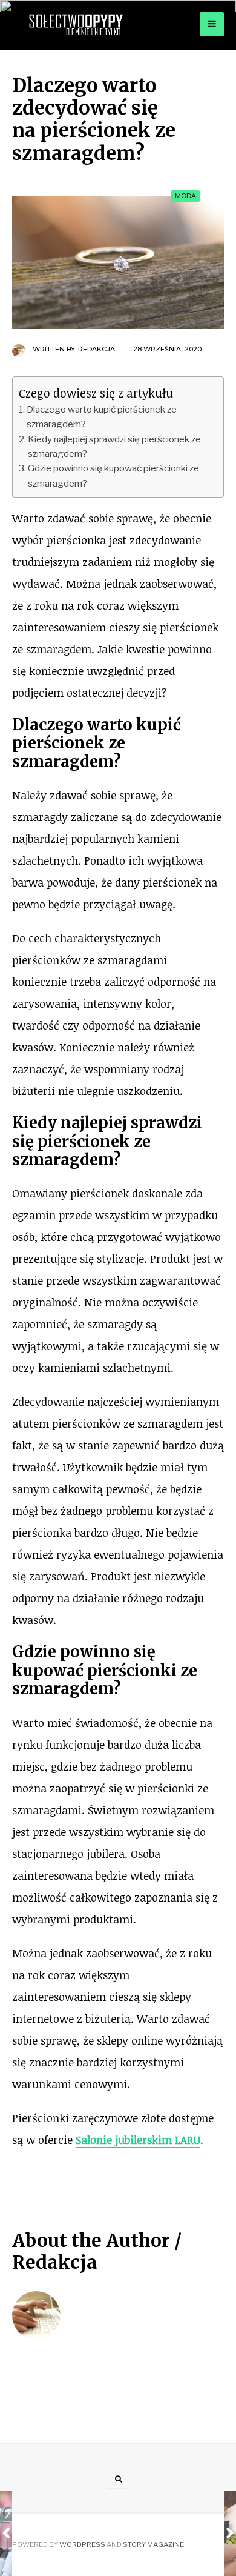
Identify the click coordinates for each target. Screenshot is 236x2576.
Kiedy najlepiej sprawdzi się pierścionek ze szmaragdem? (114, 446)
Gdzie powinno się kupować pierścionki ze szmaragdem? (113, 475)
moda (185, 196)
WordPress (82, 2544)
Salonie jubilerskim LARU (138, 2140)
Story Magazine (153, 2544)
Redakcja (97, 349)
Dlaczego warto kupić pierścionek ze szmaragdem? (102, 417)
